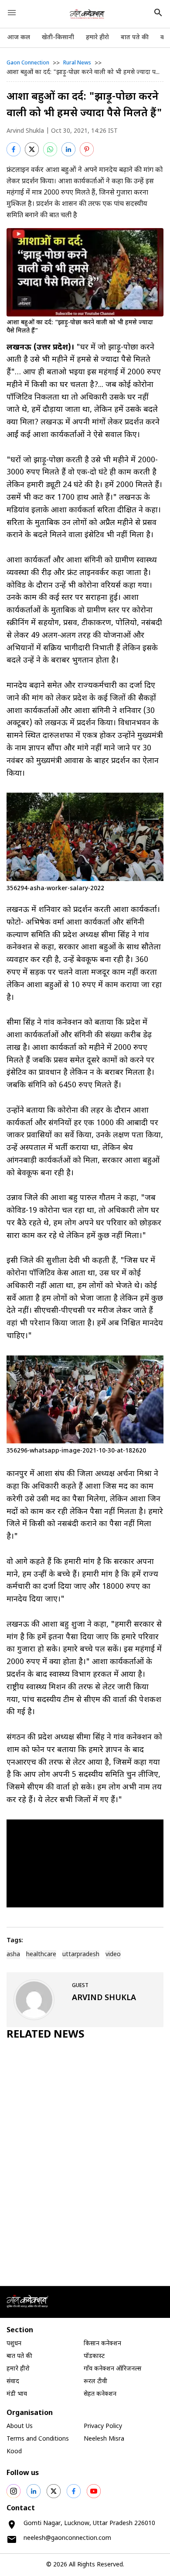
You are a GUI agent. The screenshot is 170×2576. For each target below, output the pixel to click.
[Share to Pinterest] (87, 149)
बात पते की (135, 38)
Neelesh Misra (104, 2439)
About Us (20, 2426)
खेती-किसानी (58, 38)
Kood (14, 2452)
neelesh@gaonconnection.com (67, 2538)
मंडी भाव (17, 2394)
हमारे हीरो (97, 38)
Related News (46, 2035)
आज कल (19, 38)
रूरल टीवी (95, 2382)
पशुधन (14, 2344)
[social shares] (14, 2491)
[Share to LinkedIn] (68, 149)
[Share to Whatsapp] (50, 149)
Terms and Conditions (38, 2439)
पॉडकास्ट (94, 2356)
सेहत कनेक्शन (100, 2394)
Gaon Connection (28, 63)
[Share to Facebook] (14, 149)
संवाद (13, 2382)
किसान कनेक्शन (102, 2344)
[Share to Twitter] (32, 149)
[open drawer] (12, 13)
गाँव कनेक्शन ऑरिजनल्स (112, 2369)
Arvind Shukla (25, 131)
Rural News (77, 63)
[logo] (87, 14)
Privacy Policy (103, 2426)
